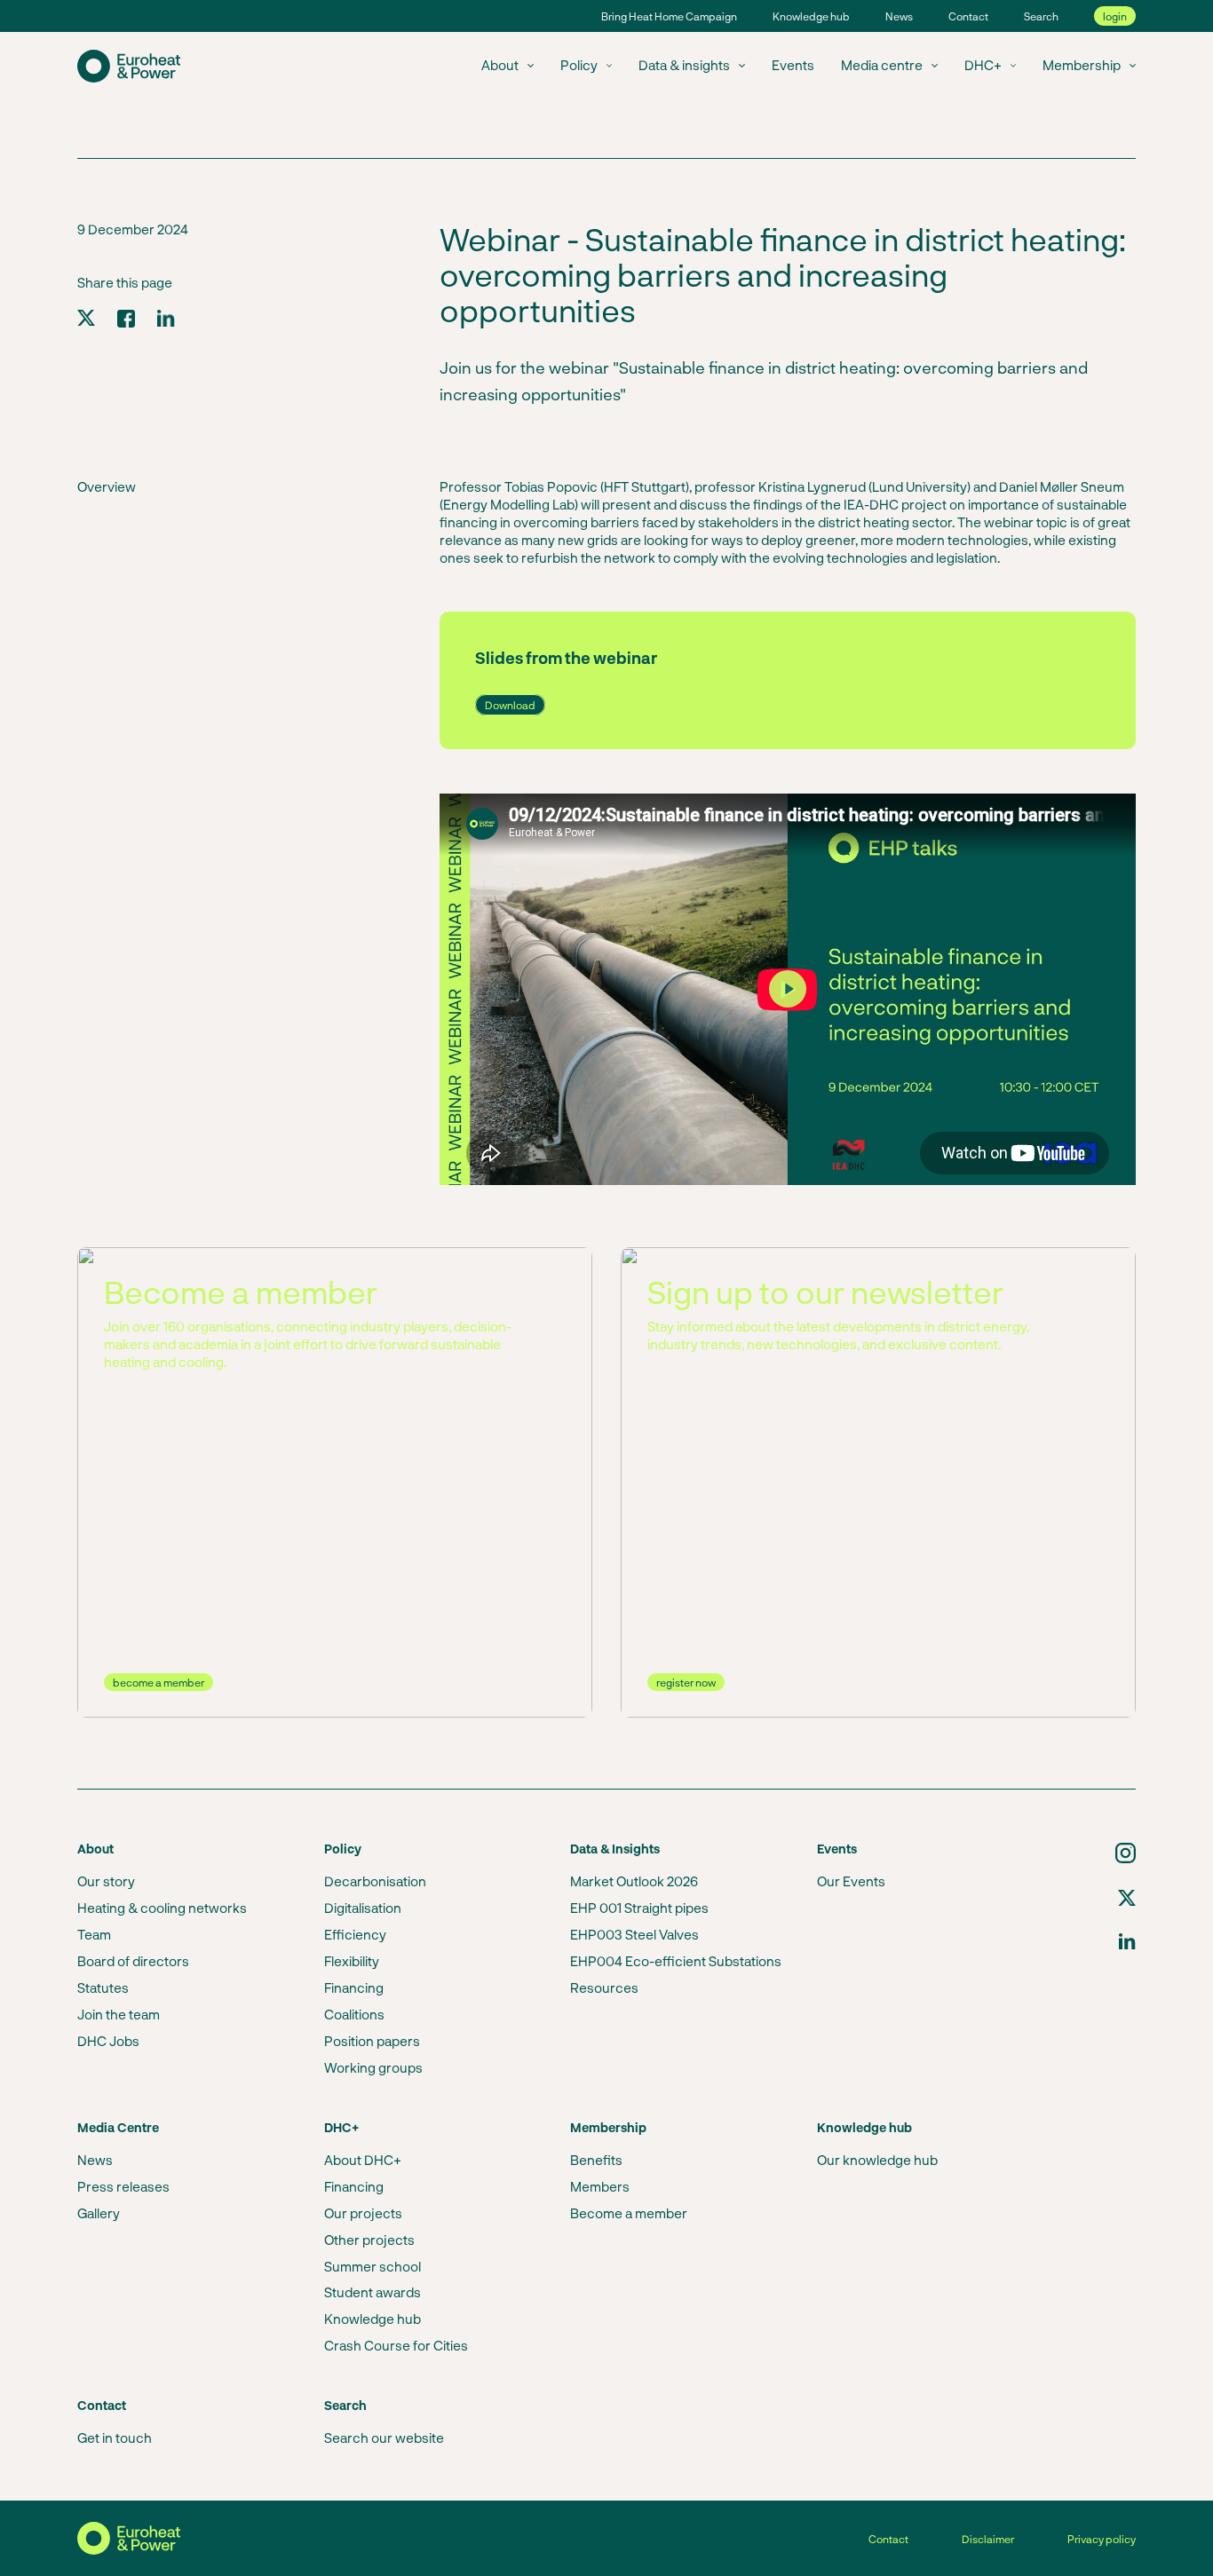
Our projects (363, 2213)
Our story (106, 1881)
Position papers (372, 2041)
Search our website (384, 2438)
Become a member (629, 2213)
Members (600, 2186)
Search (1041, 16)
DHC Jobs (108, 2041)
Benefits (596, 2160)
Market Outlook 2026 (634, 1881)
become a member (159, 1682)
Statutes (103, 1987)
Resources (604, 1987)
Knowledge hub (811, 16)
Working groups (373, 2067)
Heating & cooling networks (162, 1908)
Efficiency (355, 1934)
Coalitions (354, 2014)
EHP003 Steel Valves (634, 1934)
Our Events (851, 1881)
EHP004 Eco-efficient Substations (676, 1961)
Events (793, 65)
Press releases (123, 2186)
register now (686, 1682)
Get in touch (115, 2438)
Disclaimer (988, 2539)
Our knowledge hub (877, 2160)
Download (510, 705)
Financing (354, 1987)
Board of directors (133, 1961)
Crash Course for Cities (396, 2345)
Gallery (99, 2213)
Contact (968, 16)
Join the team (119, 2014)
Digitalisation (363, 1908)
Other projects (369, 2240)
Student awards (373, 2292)
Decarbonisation (375, 1881)
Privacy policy (1102, 2539)
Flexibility (352, 1961)
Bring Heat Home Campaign (669, 16)
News (899, 16)
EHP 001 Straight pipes (639, 1908)
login (1115, 16)
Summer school (373, 2266)
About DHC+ (363, 2160)
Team (94, 1934)
